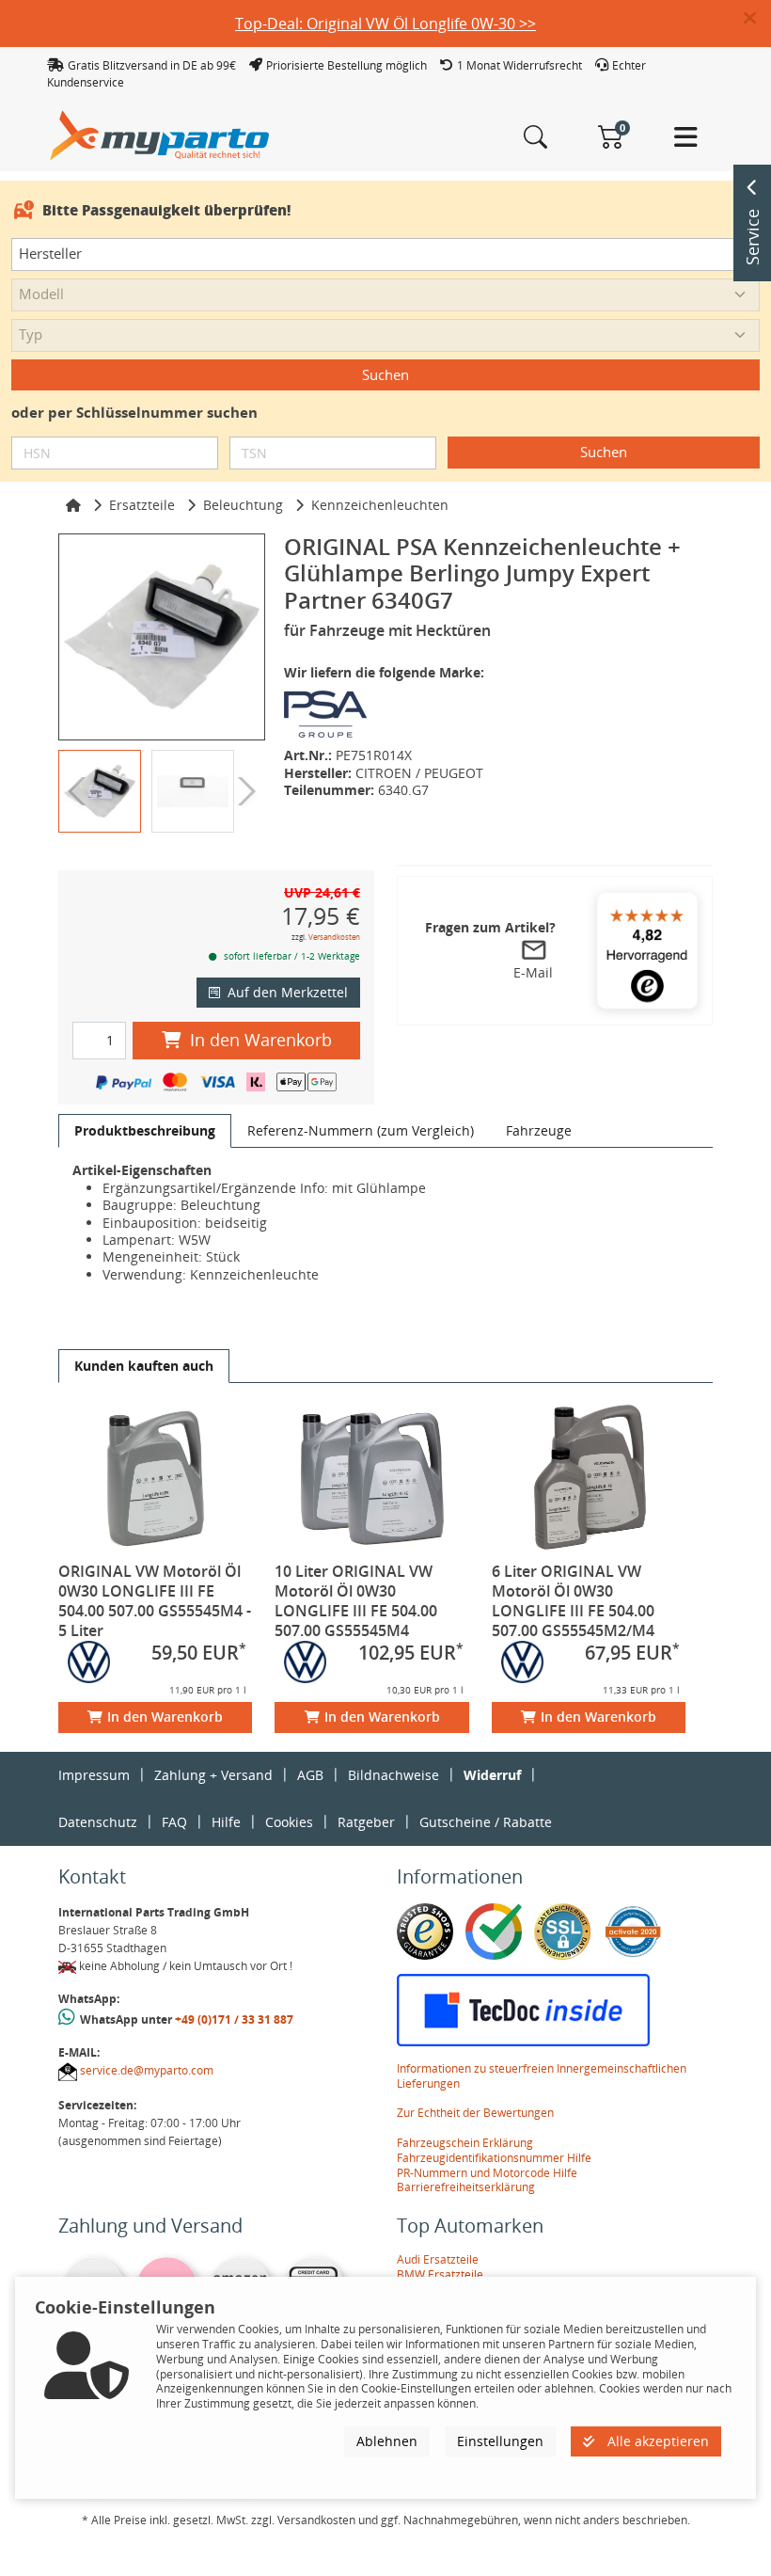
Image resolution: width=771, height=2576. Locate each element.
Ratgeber (366, 1822)
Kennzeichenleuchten (380, 505)
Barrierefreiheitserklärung (466, 2187)
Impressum (94, 1775)
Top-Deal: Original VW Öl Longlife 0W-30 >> (385, 24)
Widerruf (492, 1775)
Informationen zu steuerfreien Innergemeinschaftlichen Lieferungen (542, 2076)
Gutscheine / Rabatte (486, 1822)
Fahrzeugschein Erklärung (465, 2143)
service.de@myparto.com (147, 2070)
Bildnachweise (393, 1775)
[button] (757, 19)
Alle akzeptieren (656, 2441)
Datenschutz (98, 1822)
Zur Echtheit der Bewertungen (475, 2113)
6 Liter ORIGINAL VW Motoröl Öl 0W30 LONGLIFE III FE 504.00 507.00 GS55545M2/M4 (573, 1601)
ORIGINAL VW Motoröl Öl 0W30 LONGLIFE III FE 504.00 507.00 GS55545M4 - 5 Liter (155, 1601)
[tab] (145, 1131)
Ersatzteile (142, 505)
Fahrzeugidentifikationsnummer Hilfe (494, 2158)
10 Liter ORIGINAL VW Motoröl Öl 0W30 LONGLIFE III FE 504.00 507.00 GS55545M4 (356, 1601)
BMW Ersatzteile (440, 2274)
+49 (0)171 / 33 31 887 (234, 2019)
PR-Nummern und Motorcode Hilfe (487, 2173)
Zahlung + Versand (213, 1775)
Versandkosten (334, 937)
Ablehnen (387, 2441)
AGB (310, 1775)
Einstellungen (500, 2441)
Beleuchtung (243, 505)
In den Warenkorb (261, 1040)
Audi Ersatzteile (438, 2259)
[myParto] (160, 134)
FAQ (174, 1822)
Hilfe (226, 1822)
